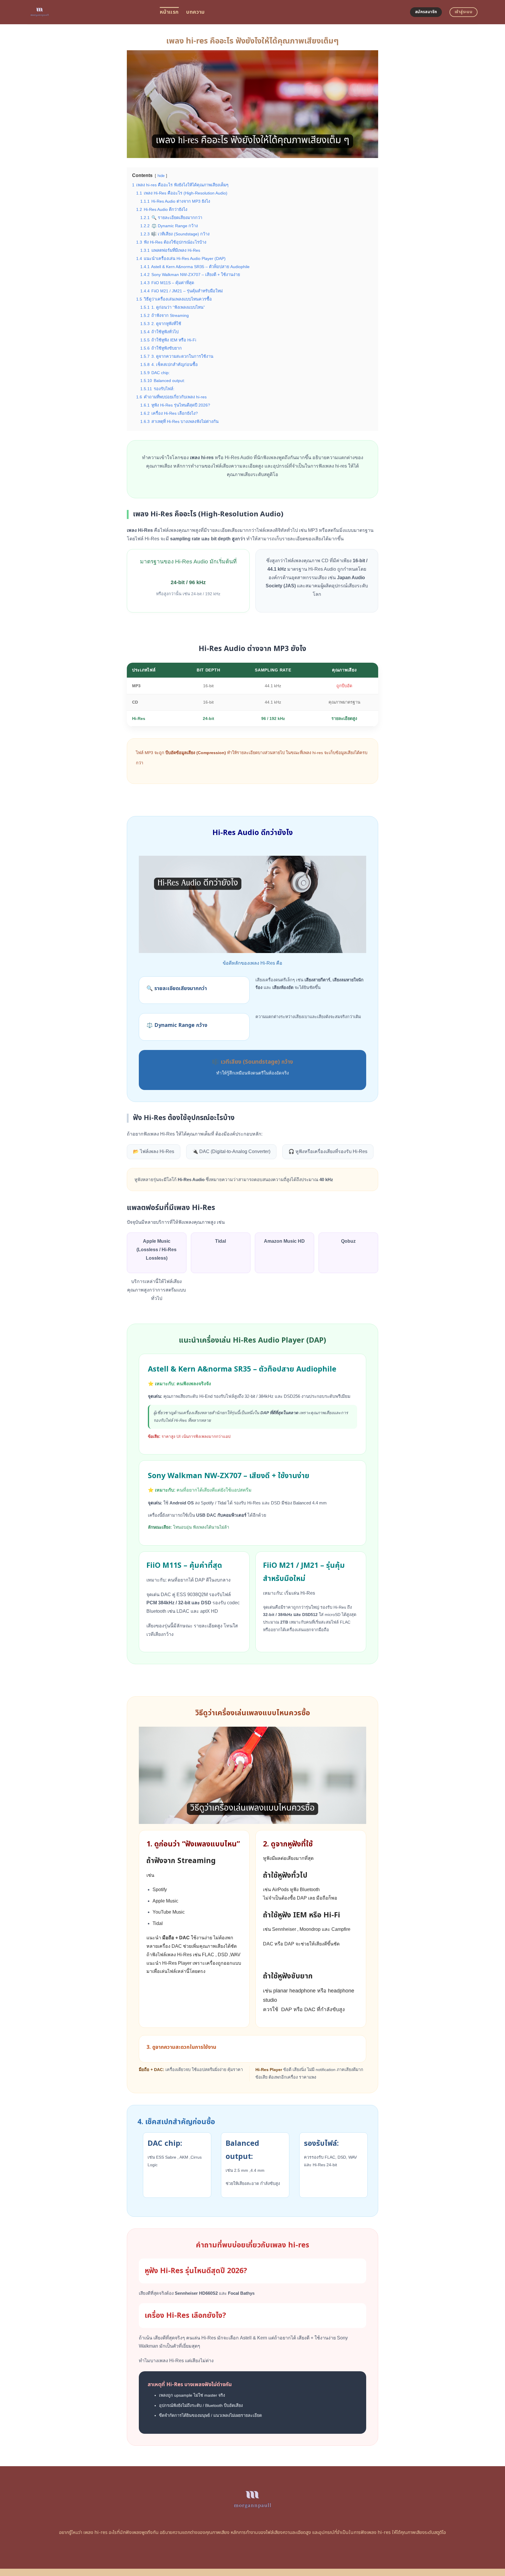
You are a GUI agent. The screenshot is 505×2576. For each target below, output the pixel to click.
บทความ (195, 12)
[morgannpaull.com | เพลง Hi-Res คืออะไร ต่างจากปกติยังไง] (89, 12)
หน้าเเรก (169, 12)
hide (161, 176)
